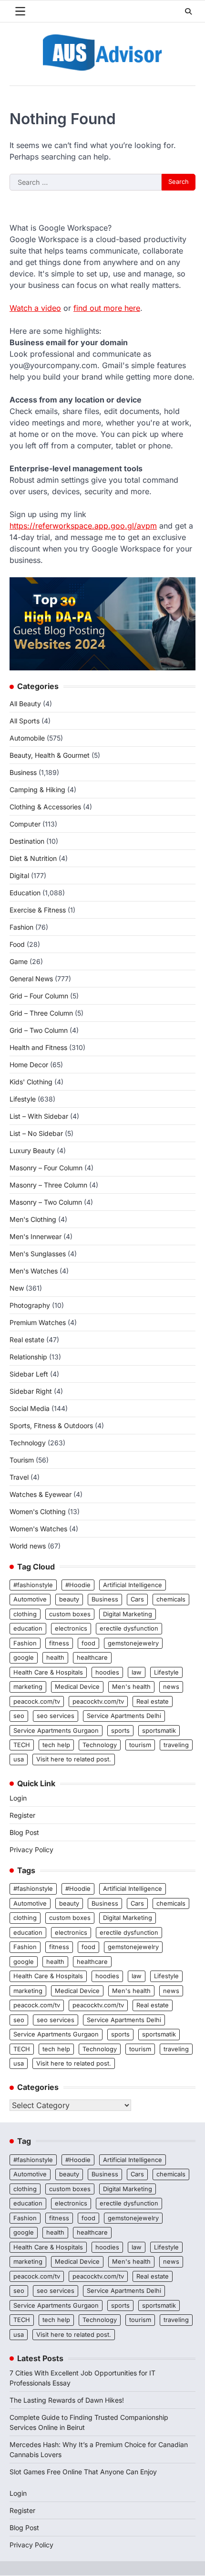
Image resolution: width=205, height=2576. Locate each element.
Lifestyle (23, 1099)
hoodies (107, 1672)
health (55, 1658)
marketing (28, 1687)
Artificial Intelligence (133, 1585)
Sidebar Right (31, 1391)
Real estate (27, 1340)
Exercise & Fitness (38, 910)
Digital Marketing (128, 1614)
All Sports (25, 721)
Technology (28, 1443)
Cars (137, 1599)
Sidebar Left (29, 1374)
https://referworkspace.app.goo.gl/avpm (83, 526)
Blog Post (24, 1832)
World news (28, 1546)
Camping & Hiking (37, 790)
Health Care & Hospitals (48, 1672)
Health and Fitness (38, 1047)
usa (19, 1759)
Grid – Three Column (41, 1013)
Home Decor (29, 1065)
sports (120, 1731)
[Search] (188, 11)
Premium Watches (38, 1322)
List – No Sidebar (36, 1133)
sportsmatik (159, 1731)
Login (18, 1798)
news (171, 1687)
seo (19, 1716)
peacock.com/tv (37, 1701)
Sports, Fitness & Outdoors (51, 1426)
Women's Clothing (38, 1511)
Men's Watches (34, 1271)
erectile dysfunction (129, 1628)
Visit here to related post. (74, 1759)
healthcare (92, 1658)
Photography (30, 1305)
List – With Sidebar (39, 1116)
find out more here (107, 308)
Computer (25, 824)
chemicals (171, 1599)
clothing (25, 1614)
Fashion (21, 927)
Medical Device (77, 1687)
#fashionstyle (33, 1585)
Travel (19, 1477)
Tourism (22, 1460)
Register (22, 1815)
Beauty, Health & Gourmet (50, 755)
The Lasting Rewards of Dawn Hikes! (67, 2400)
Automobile (27, 738)
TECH (22, 1745)
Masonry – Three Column (48, 1185)
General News (31, 979)
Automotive (30, 1599)
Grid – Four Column (39, 996)
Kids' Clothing (31, 1082)
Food (17, 944)
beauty (69, 1599)
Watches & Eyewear (41, 1494)
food (88, 1643)
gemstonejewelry (133, 1643)
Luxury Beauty (32, 1150)
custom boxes (70, 1614)
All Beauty (25, 704)
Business (23, 772)
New (17, 1288)
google (24, 1658)
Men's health (131, 1687)
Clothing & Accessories (45, 807)
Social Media (30, 1408)
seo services (56, 1716)
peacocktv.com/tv (98, 1701)
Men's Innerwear (36, 1236)
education (28, 1628)
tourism (140, 1745)
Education (25, 893)
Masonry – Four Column (46, 1168)
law (137, 1672)
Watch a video (35, 308)
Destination (27, 841)
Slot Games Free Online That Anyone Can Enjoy (83, 2472)
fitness (59, 1643)
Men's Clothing (33, 1219)
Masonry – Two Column (46, 1202)
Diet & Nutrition (33, 858)
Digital (19, 875)
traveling (176, 1745)
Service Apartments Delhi (124, 1716)
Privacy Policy (31, 1850)
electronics (71, 1628)
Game (19, 961)
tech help (56, 1745)
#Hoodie (78, 1585)
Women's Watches (38, 1529)
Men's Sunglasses (38, 1254)
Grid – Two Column (39, 1030)
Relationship (28, 1357)
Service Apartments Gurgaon (56, 1731)
